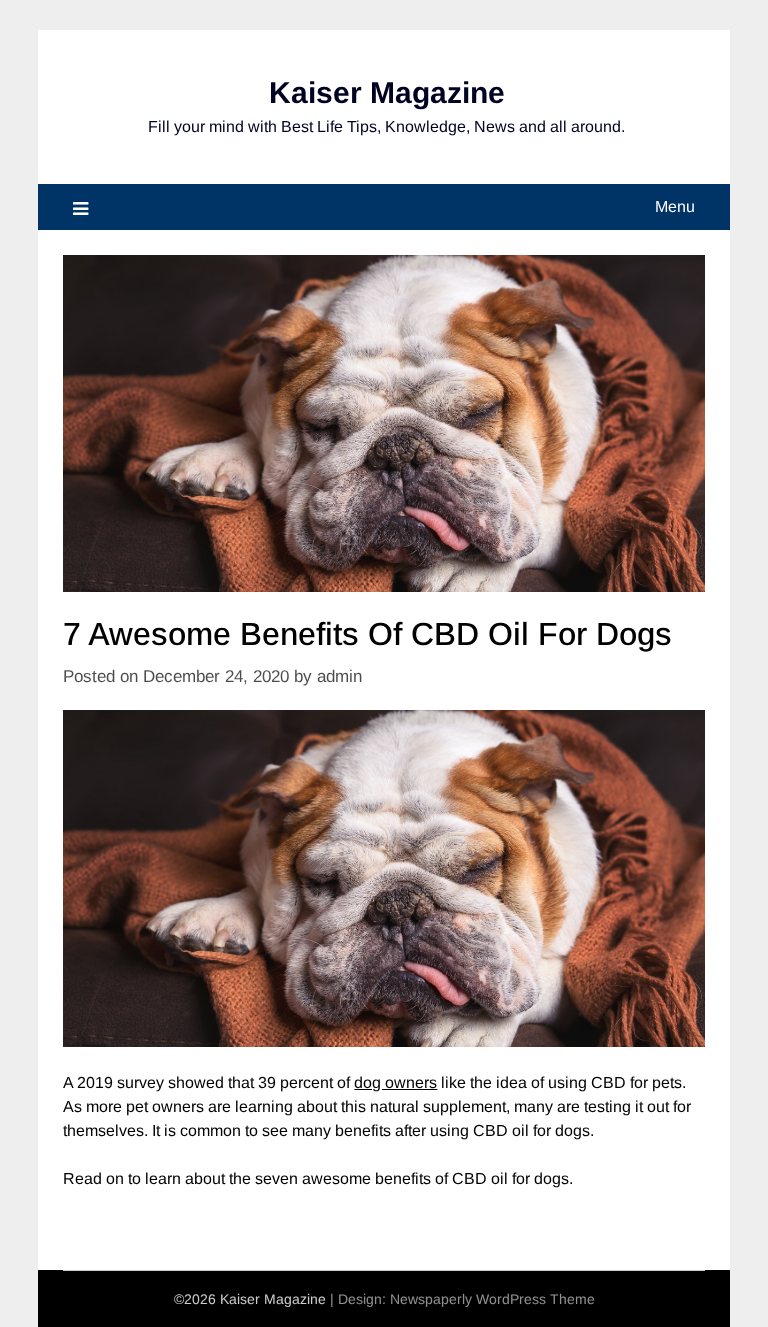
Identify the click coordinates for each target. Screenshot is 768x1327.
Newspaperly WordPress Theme (492, 1299)
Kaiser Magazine (387, 92)
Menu (675, 206)
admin (339, 676)
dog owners (395, 1082)
